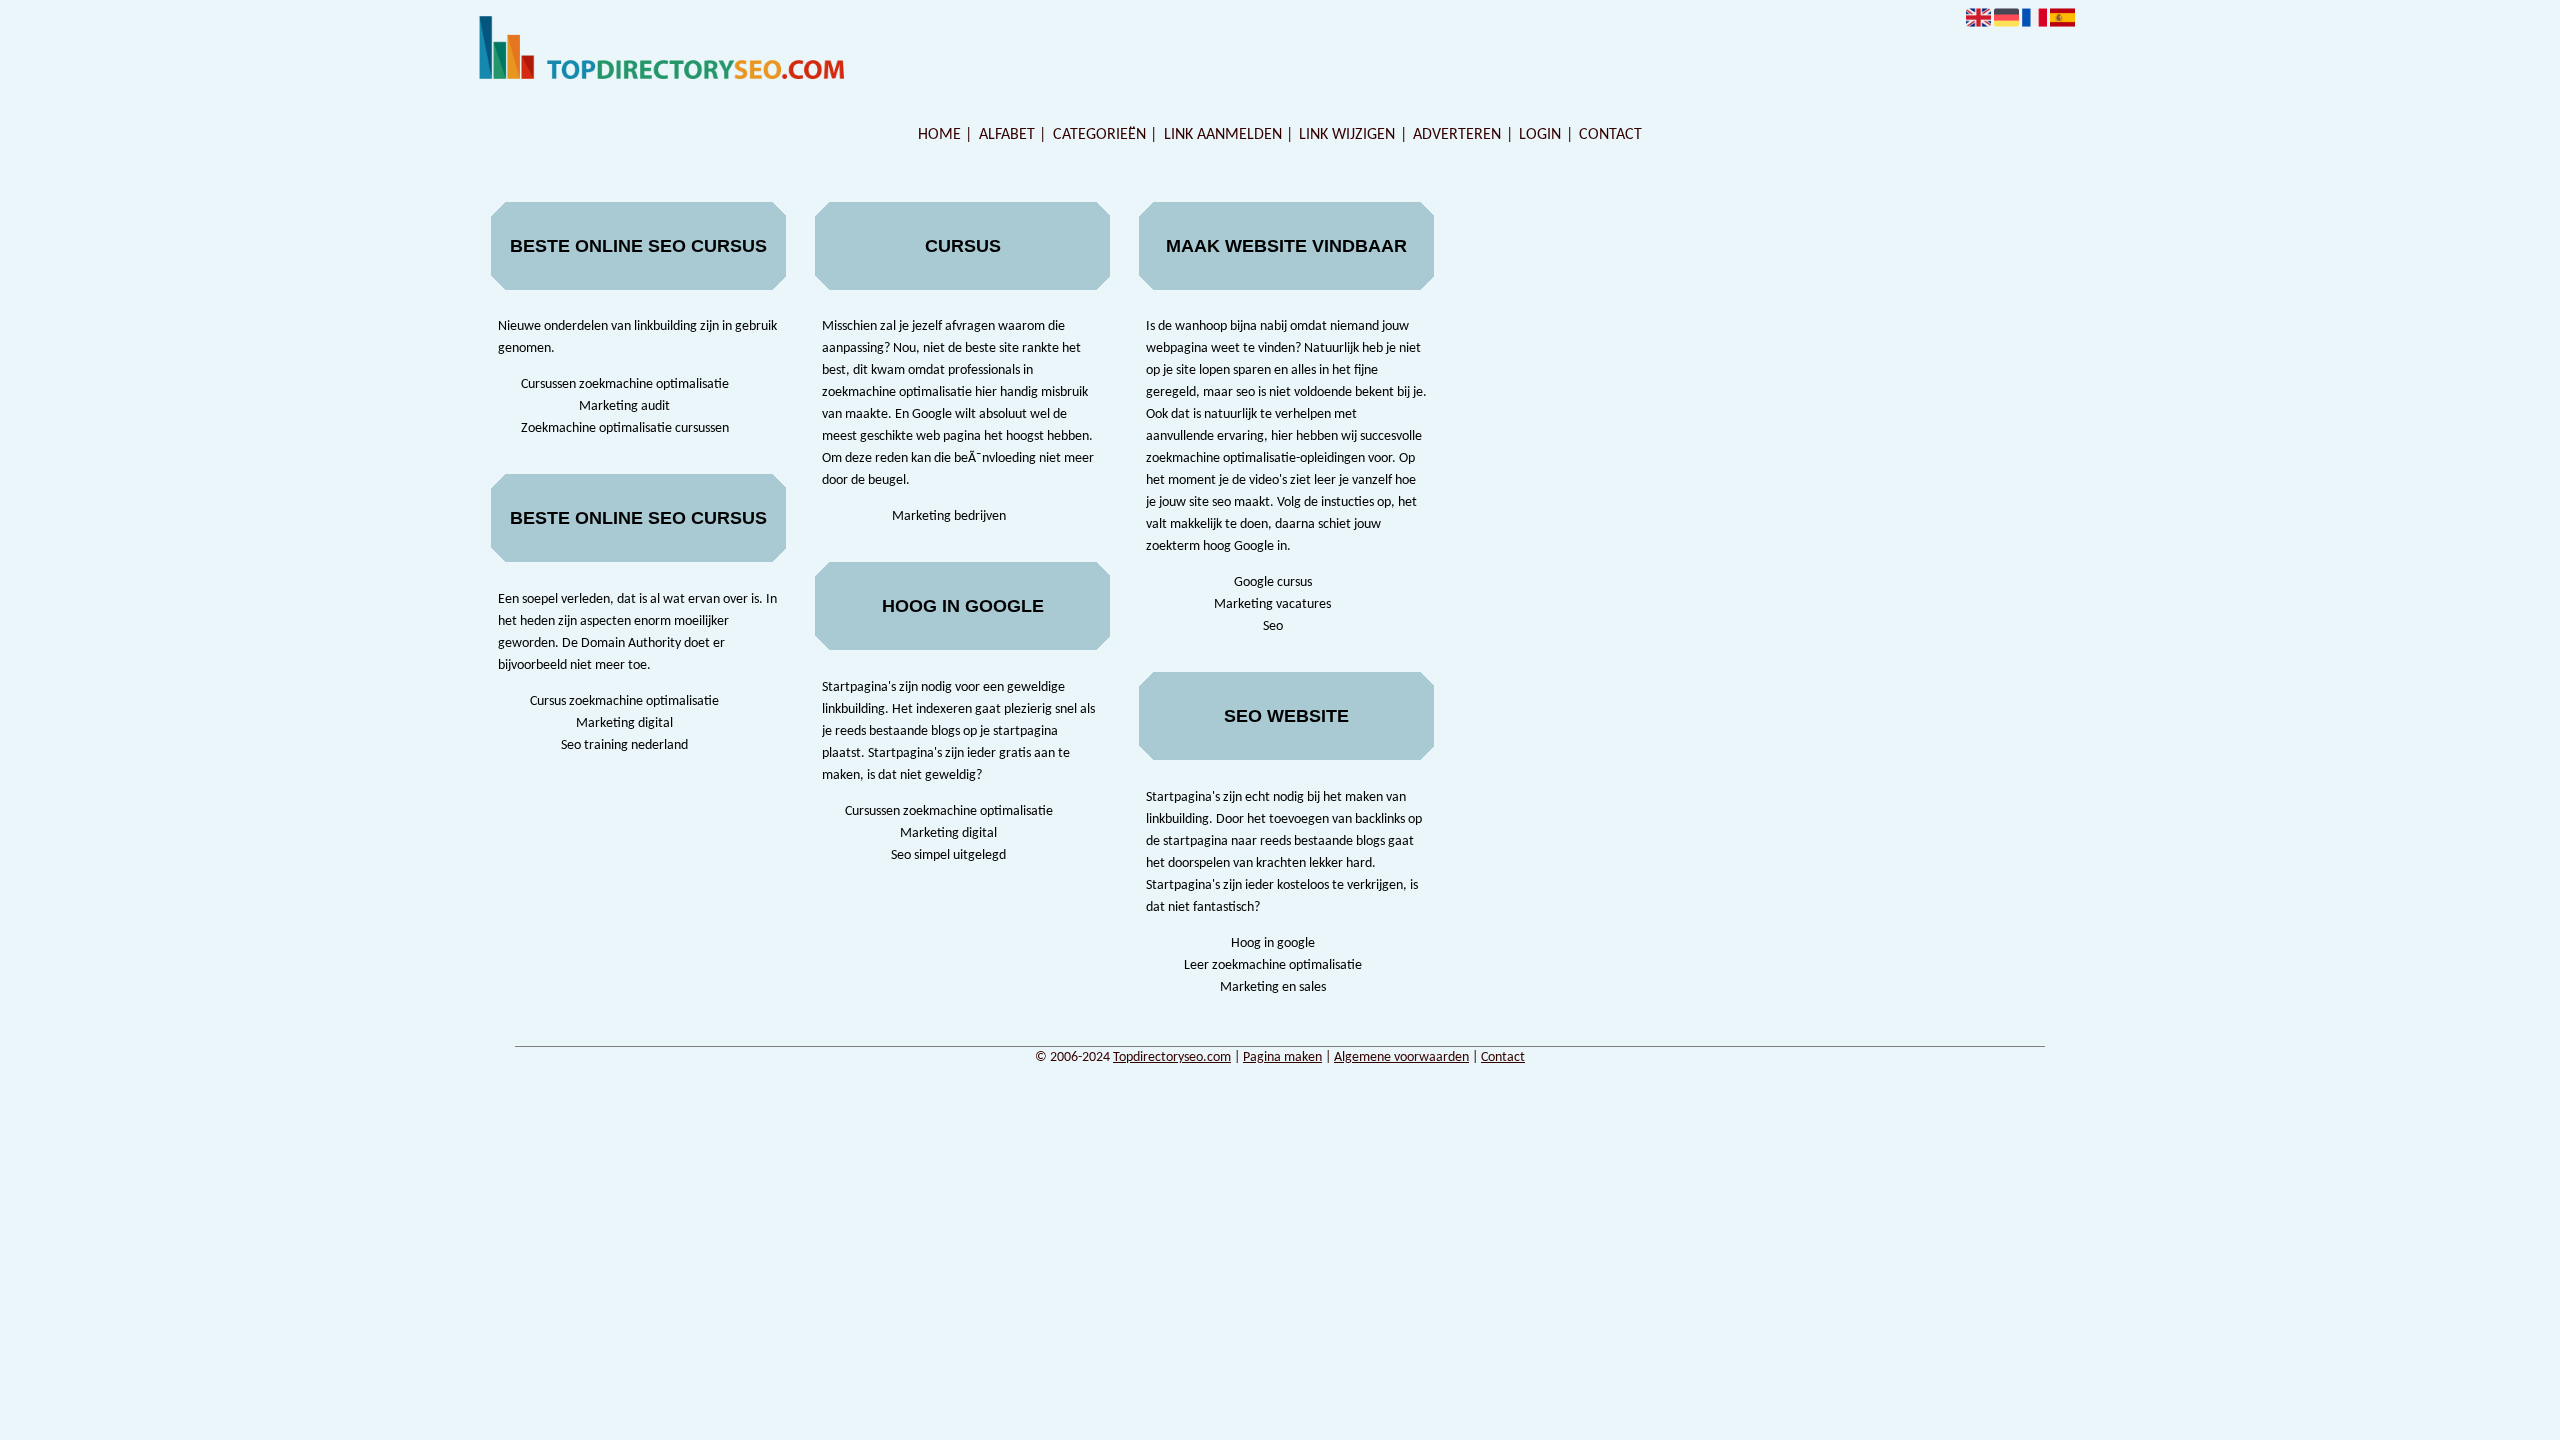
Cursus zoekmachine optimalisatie (624, 701)
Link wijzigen (1347, 135)
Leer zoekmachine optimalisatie (1273, 965)
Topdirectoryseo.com (1172, 1057)
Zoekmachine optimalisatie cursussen (625, 428)
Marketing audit (624, 406)
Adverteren (1457, 135)
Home (939, 135)
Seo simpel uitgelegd (948, 855)
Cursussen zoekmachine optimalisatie (625, 384)
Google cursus (1273, 582)
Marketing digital (624, 723)
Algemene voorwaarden (1401, 1057)
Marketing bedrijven (949, 516)
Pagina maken (1282, 1057)
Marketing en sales (1273, 987)
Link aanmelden (1223, 135)
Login (1540, 135)
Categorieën (1099, 135)
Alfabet (1007, 135)
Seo (1273, 626)
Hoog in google (1273, 943)
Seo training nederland (624, 745)
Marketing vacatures (1272, 604)
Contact (1610, 135)
